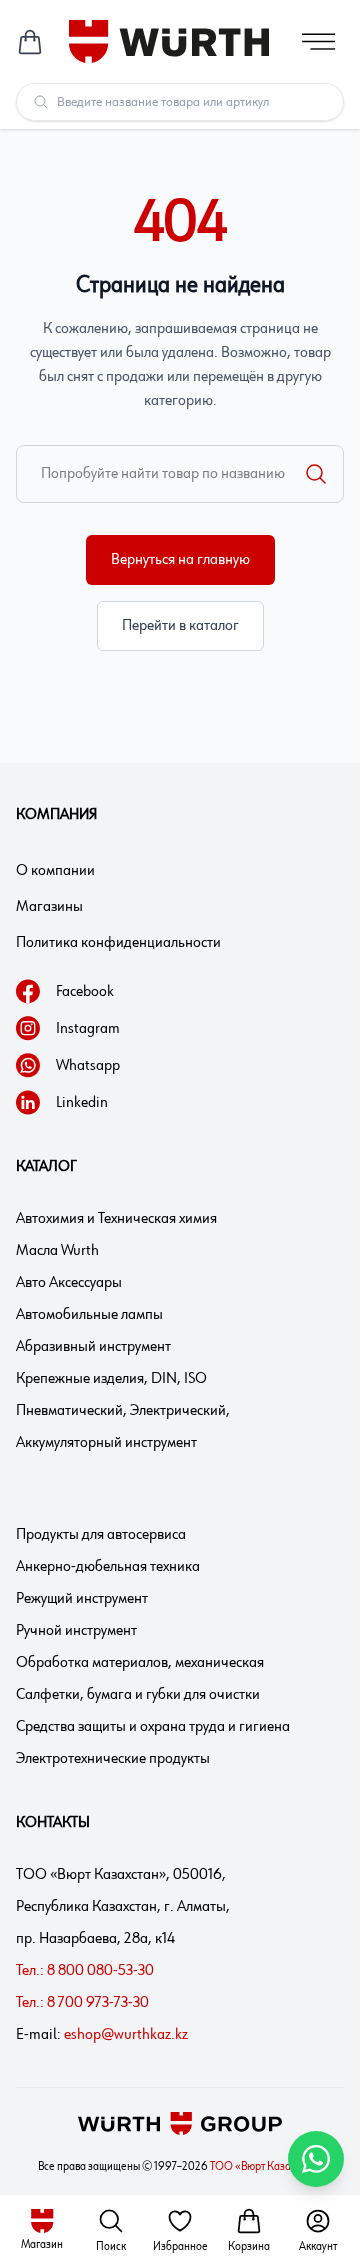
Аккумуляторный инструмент (106, 1443)
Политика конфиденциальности (118, 943)
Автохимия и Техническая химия (116, 1219)
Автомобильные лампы (89, 1315)
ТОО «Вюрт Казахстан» (266, 2167)
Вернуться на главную (180, 560)
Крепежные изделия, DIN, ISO (111, 1379)
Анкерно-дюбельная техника (108, 1567)
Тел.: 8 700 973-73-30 (82, 2003)
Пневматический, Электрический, (123, 1411)
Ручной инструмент (76, 1631)
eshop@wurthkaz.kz (126, 2035)
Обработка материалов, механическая (140, 1663)
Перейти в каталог (180, 626)
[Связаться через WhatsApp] (316, 2159)
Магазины (49, 907)
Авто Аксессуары (69, 1283)
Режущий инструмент (82, 1599)
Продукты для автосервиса (101, 1535)
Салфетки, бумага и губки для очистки (138, 1695)
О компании (55, 871)
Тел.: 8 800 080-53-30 (85, 1971)
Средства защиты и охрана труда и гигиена (153, 1727)
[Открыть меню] (319, 41)
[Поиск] (316, 474)
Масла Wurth (57, 1251)
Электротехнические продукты (113, 1759)
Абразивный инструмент (93, 1347)
